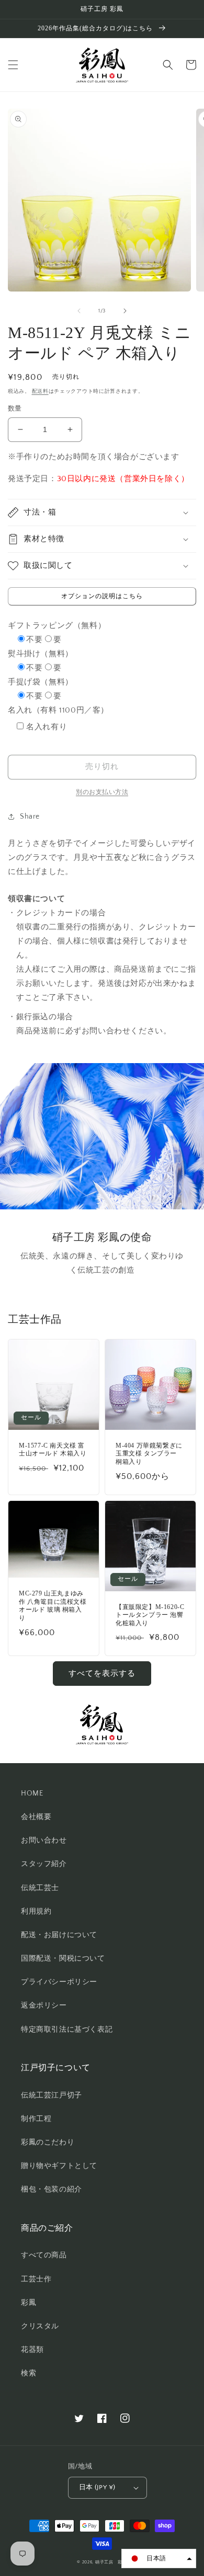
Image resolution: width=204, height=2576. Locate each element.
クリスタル (40, 2326)
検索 (29, 2373)
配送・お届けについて (59, 1935)
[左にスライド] (79, 311)
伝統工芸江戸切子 (52, 2095)
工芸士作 (36, 2279)
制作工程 (36, 2119)
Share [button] (30, 817)
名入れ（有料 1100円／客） (58, 710)
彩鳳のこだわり (48, 2142)
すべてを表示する (102, 1674)
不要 (34, 640)
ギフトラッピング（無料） (57, 626)
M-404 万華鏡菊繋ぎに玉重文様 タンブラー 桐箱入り (149, 1454)
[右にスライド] (125, 311)
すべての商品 (44, 2255)
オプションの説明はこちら (102, 596)
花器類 (32, 2350)
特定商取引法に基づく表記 (67, 2030)
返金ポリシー (44, 2006)
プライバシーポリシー (59, 1982)
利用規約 (36, 1911)
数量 (15, 409)
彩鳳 (29, 2303)
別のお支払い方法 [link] (102, 792)
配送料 (40, 392)
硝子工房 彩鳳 (111, 2562)
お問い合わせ (44, 1840)
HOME (32, 1793)
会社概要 (36, 1817)
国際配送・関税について (63, 1959)
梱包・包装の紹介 (52, 2189)
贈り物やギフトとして (59, 2166)
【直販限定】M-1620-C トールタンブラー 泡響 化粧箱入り (150, 1615)
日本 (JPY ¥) (97, 2487)
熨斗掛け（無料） (41, 654)
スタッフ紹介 (44, 1864)
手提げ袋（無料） (41, 682)
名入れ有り (47, 727)
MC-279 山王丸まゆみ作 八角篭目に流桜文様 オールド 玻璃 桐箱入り (53, 1606)
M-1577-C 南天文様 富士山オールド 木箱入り (53, 1450)
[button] (13, 65)
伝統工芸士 (40, 1888)
